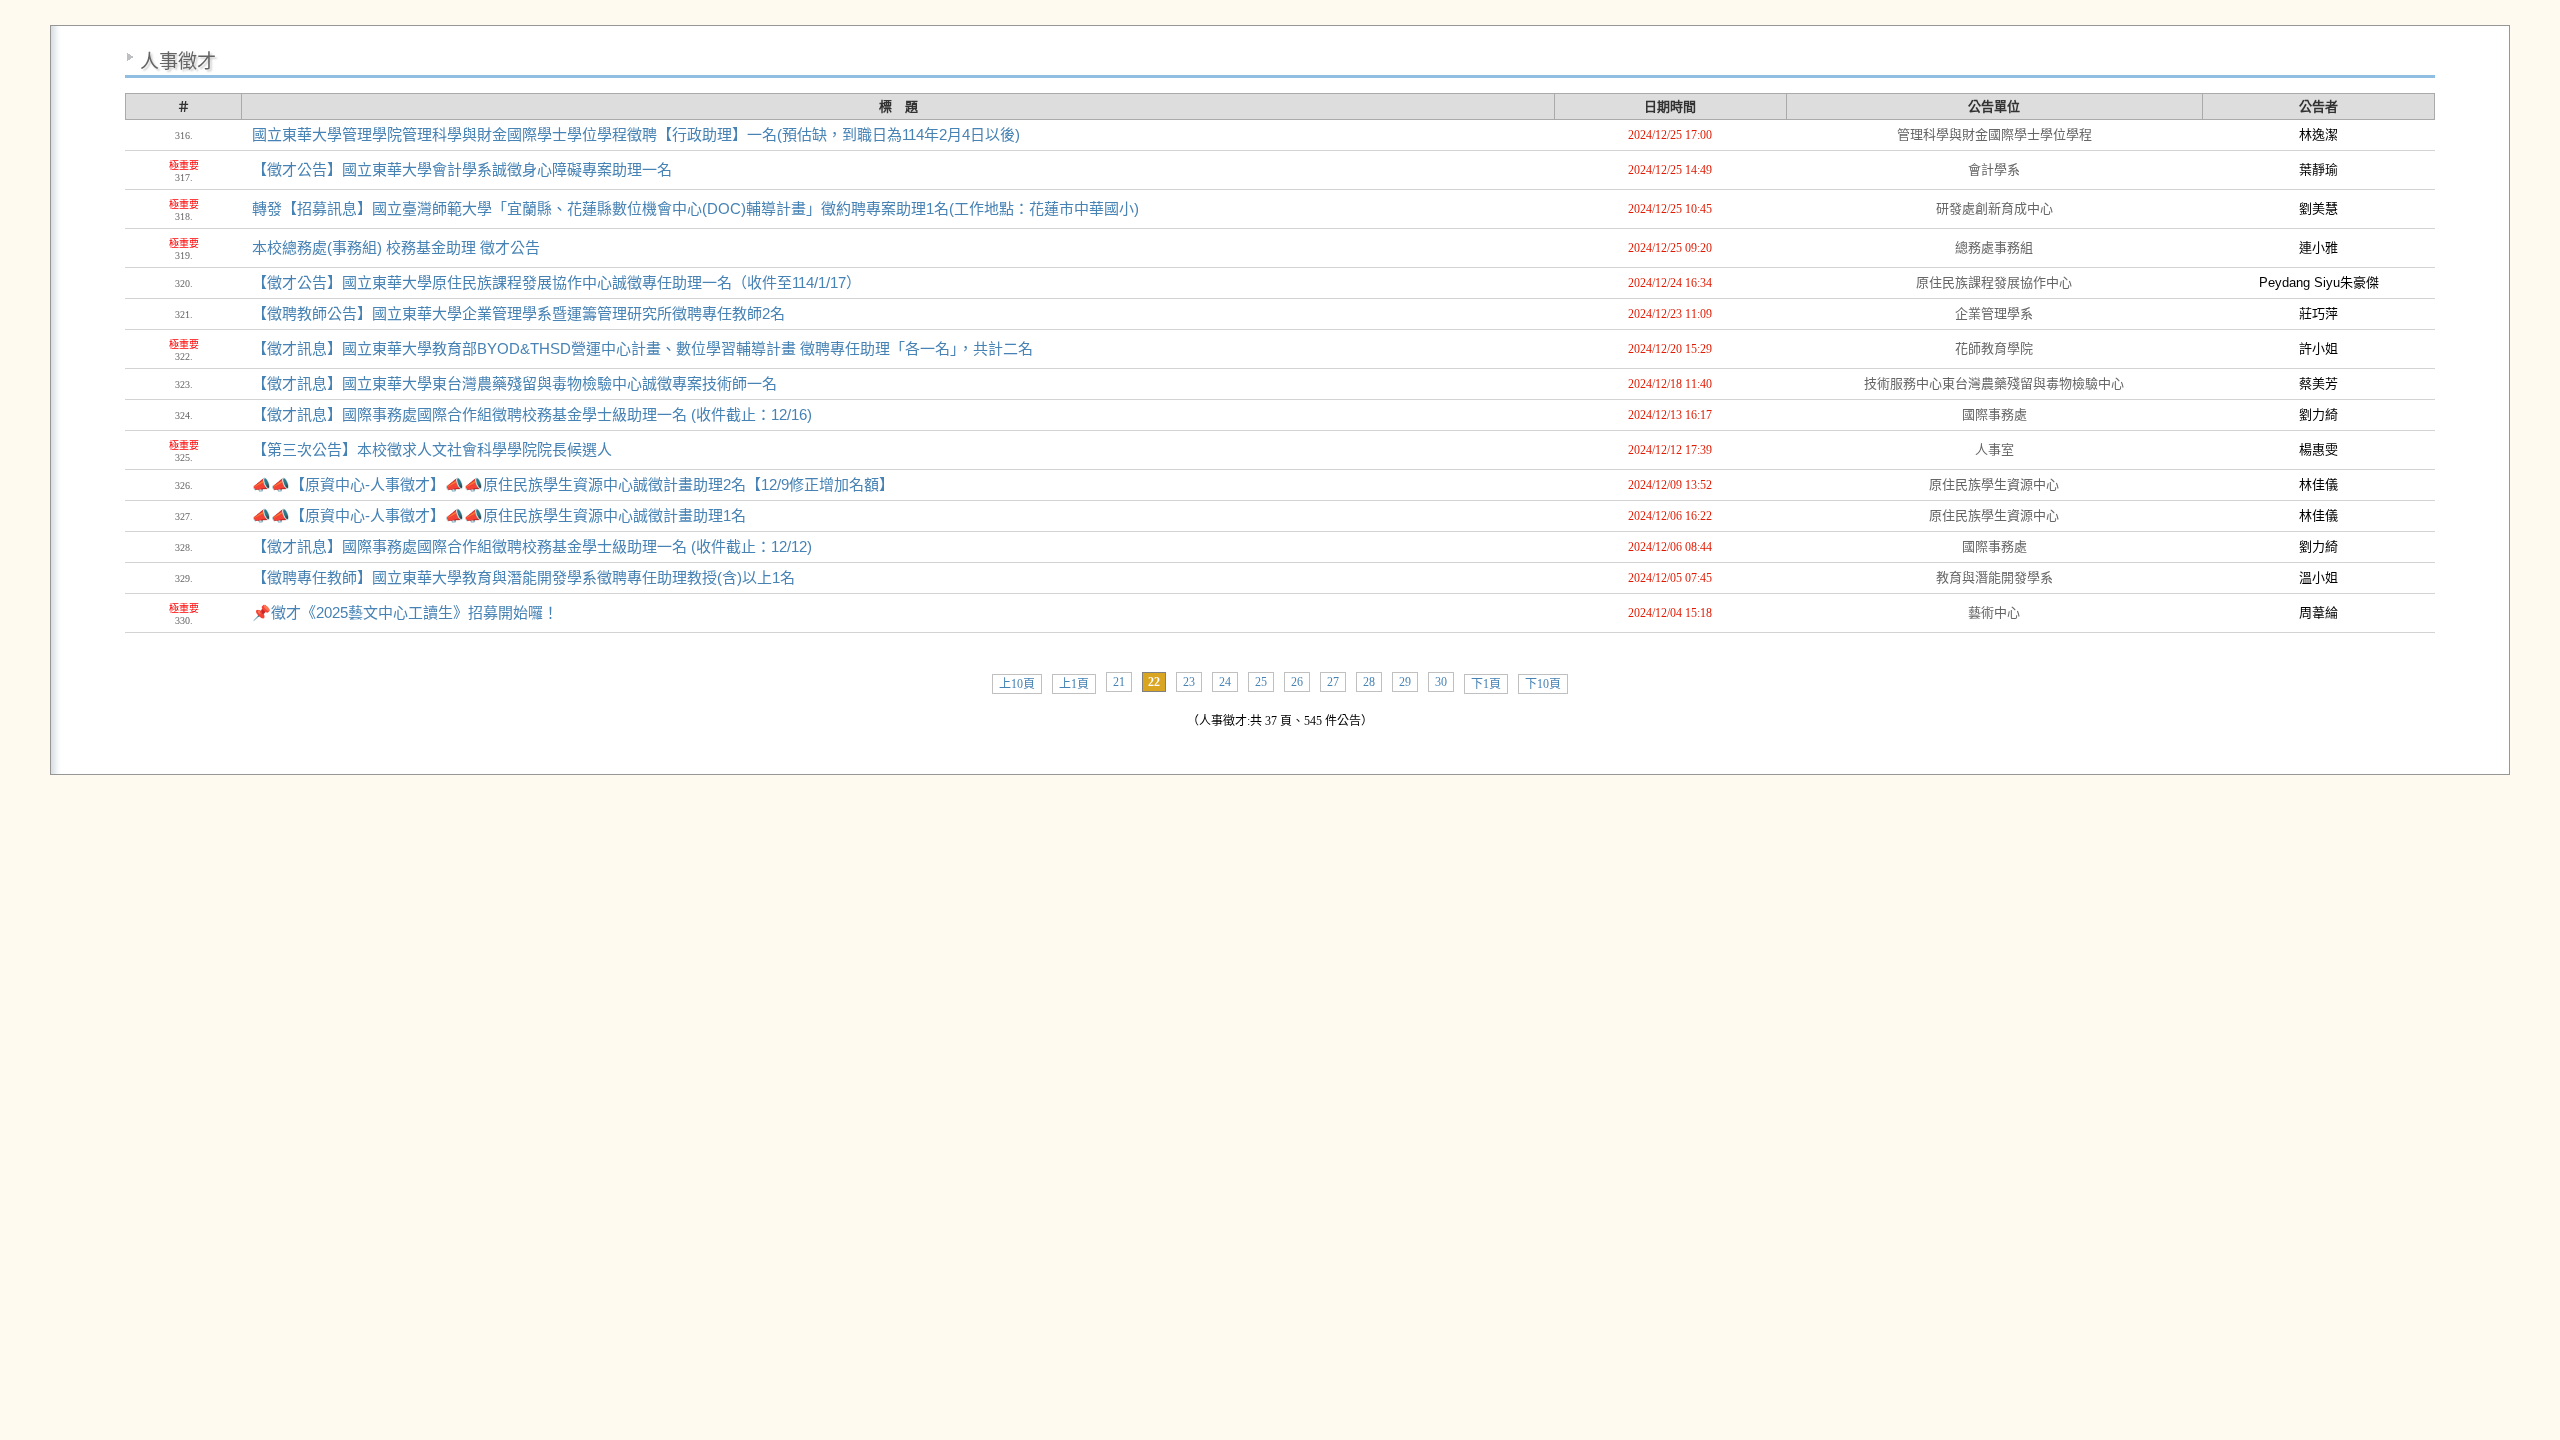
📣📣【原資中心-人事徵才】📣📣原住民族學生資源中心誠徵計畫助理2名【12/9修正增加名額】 (573, 484)
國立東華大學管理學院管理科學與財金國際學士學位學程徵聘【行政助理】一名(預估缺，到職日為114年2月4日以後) (636, 134)
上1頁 (1074, 684)
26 (1297, 682)
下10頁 (1543, 684)
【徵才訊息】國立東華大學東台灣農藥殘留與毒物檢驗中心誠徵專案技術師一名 (514, 383)
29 (1405, 682)
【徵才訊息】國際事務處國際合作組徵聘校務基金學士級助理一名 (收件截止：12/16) (532, 414)
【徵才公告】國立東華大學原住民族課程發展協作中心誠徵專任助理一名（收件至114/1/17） (556, 282)
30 (1441, 682)
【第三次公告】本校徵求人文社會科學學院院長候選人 (432, 449)
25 (1261, 682)
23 (1189, 682)
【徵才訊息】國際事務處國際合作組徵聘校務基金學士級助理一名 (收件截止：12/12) (532, 546)
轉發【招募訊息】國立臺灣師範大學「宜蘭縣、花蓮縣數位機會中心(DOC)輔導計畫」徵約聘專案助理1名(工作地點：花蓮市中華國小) (695, 208)
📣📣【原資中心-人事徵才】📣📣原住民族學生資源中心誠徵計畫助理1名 (499, 515)
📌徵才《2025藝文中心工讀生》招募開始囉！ (405, 612)
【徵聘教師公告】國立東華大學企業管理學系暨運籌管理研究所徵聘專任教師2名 (518, 313)
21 (1119, 682)
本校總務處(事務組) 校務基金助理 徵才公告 (396, 247)
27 (1333, 682)
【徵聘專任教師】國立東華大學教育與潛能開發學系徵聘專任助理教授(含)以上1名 (523, 577)
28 (1369, 682)
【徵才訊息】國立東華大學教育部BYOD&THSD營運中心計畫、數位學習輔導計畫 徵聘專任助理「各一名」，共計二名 (642, 348)
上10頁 (1017, 684)
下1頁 (1486, 684)
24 (1225, 682)
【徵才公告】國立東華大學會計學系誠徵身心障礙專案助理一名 (462, 169)
